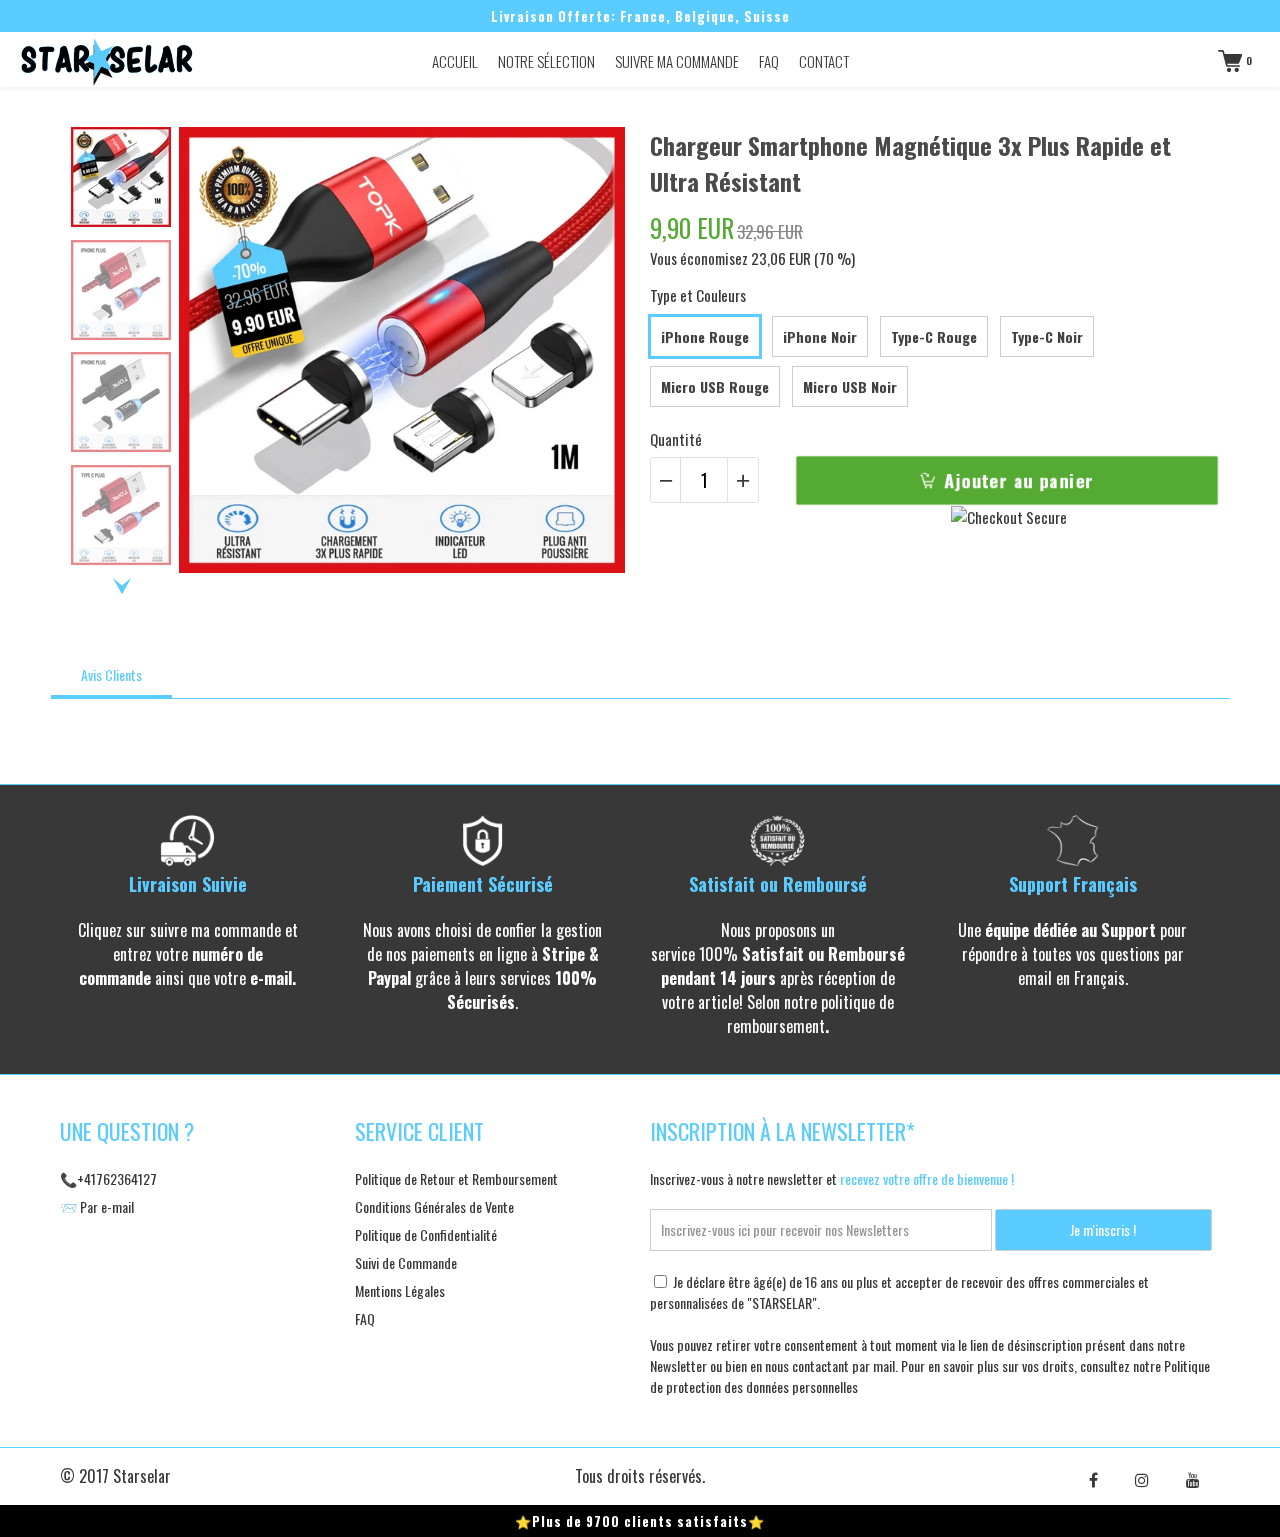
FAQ (769, 61)
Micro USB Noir (850, 386)
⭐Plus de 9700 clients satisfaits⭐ (640, 1521)
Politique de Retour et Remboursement (456, 1178)
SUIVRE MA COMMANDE (677, 61)
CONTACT (824, 61)
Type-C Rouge (934, 336)
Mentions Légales (400, 1290)
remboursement (776, 1026)
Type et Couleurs (698, 295)
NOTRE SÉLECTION (546, 61)
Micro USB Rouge (715, 386)
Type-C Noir (1047, 336)
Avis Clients (111, 674)
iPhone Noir (820, 336)
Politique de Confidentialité (426, 1234)
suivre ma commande (215, 930)
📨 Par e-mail (97, 1206)
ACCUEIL (455, 61)
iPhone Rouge (705, 336)
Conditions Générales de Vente (434, 1206)
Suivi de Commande (406, 1262)
